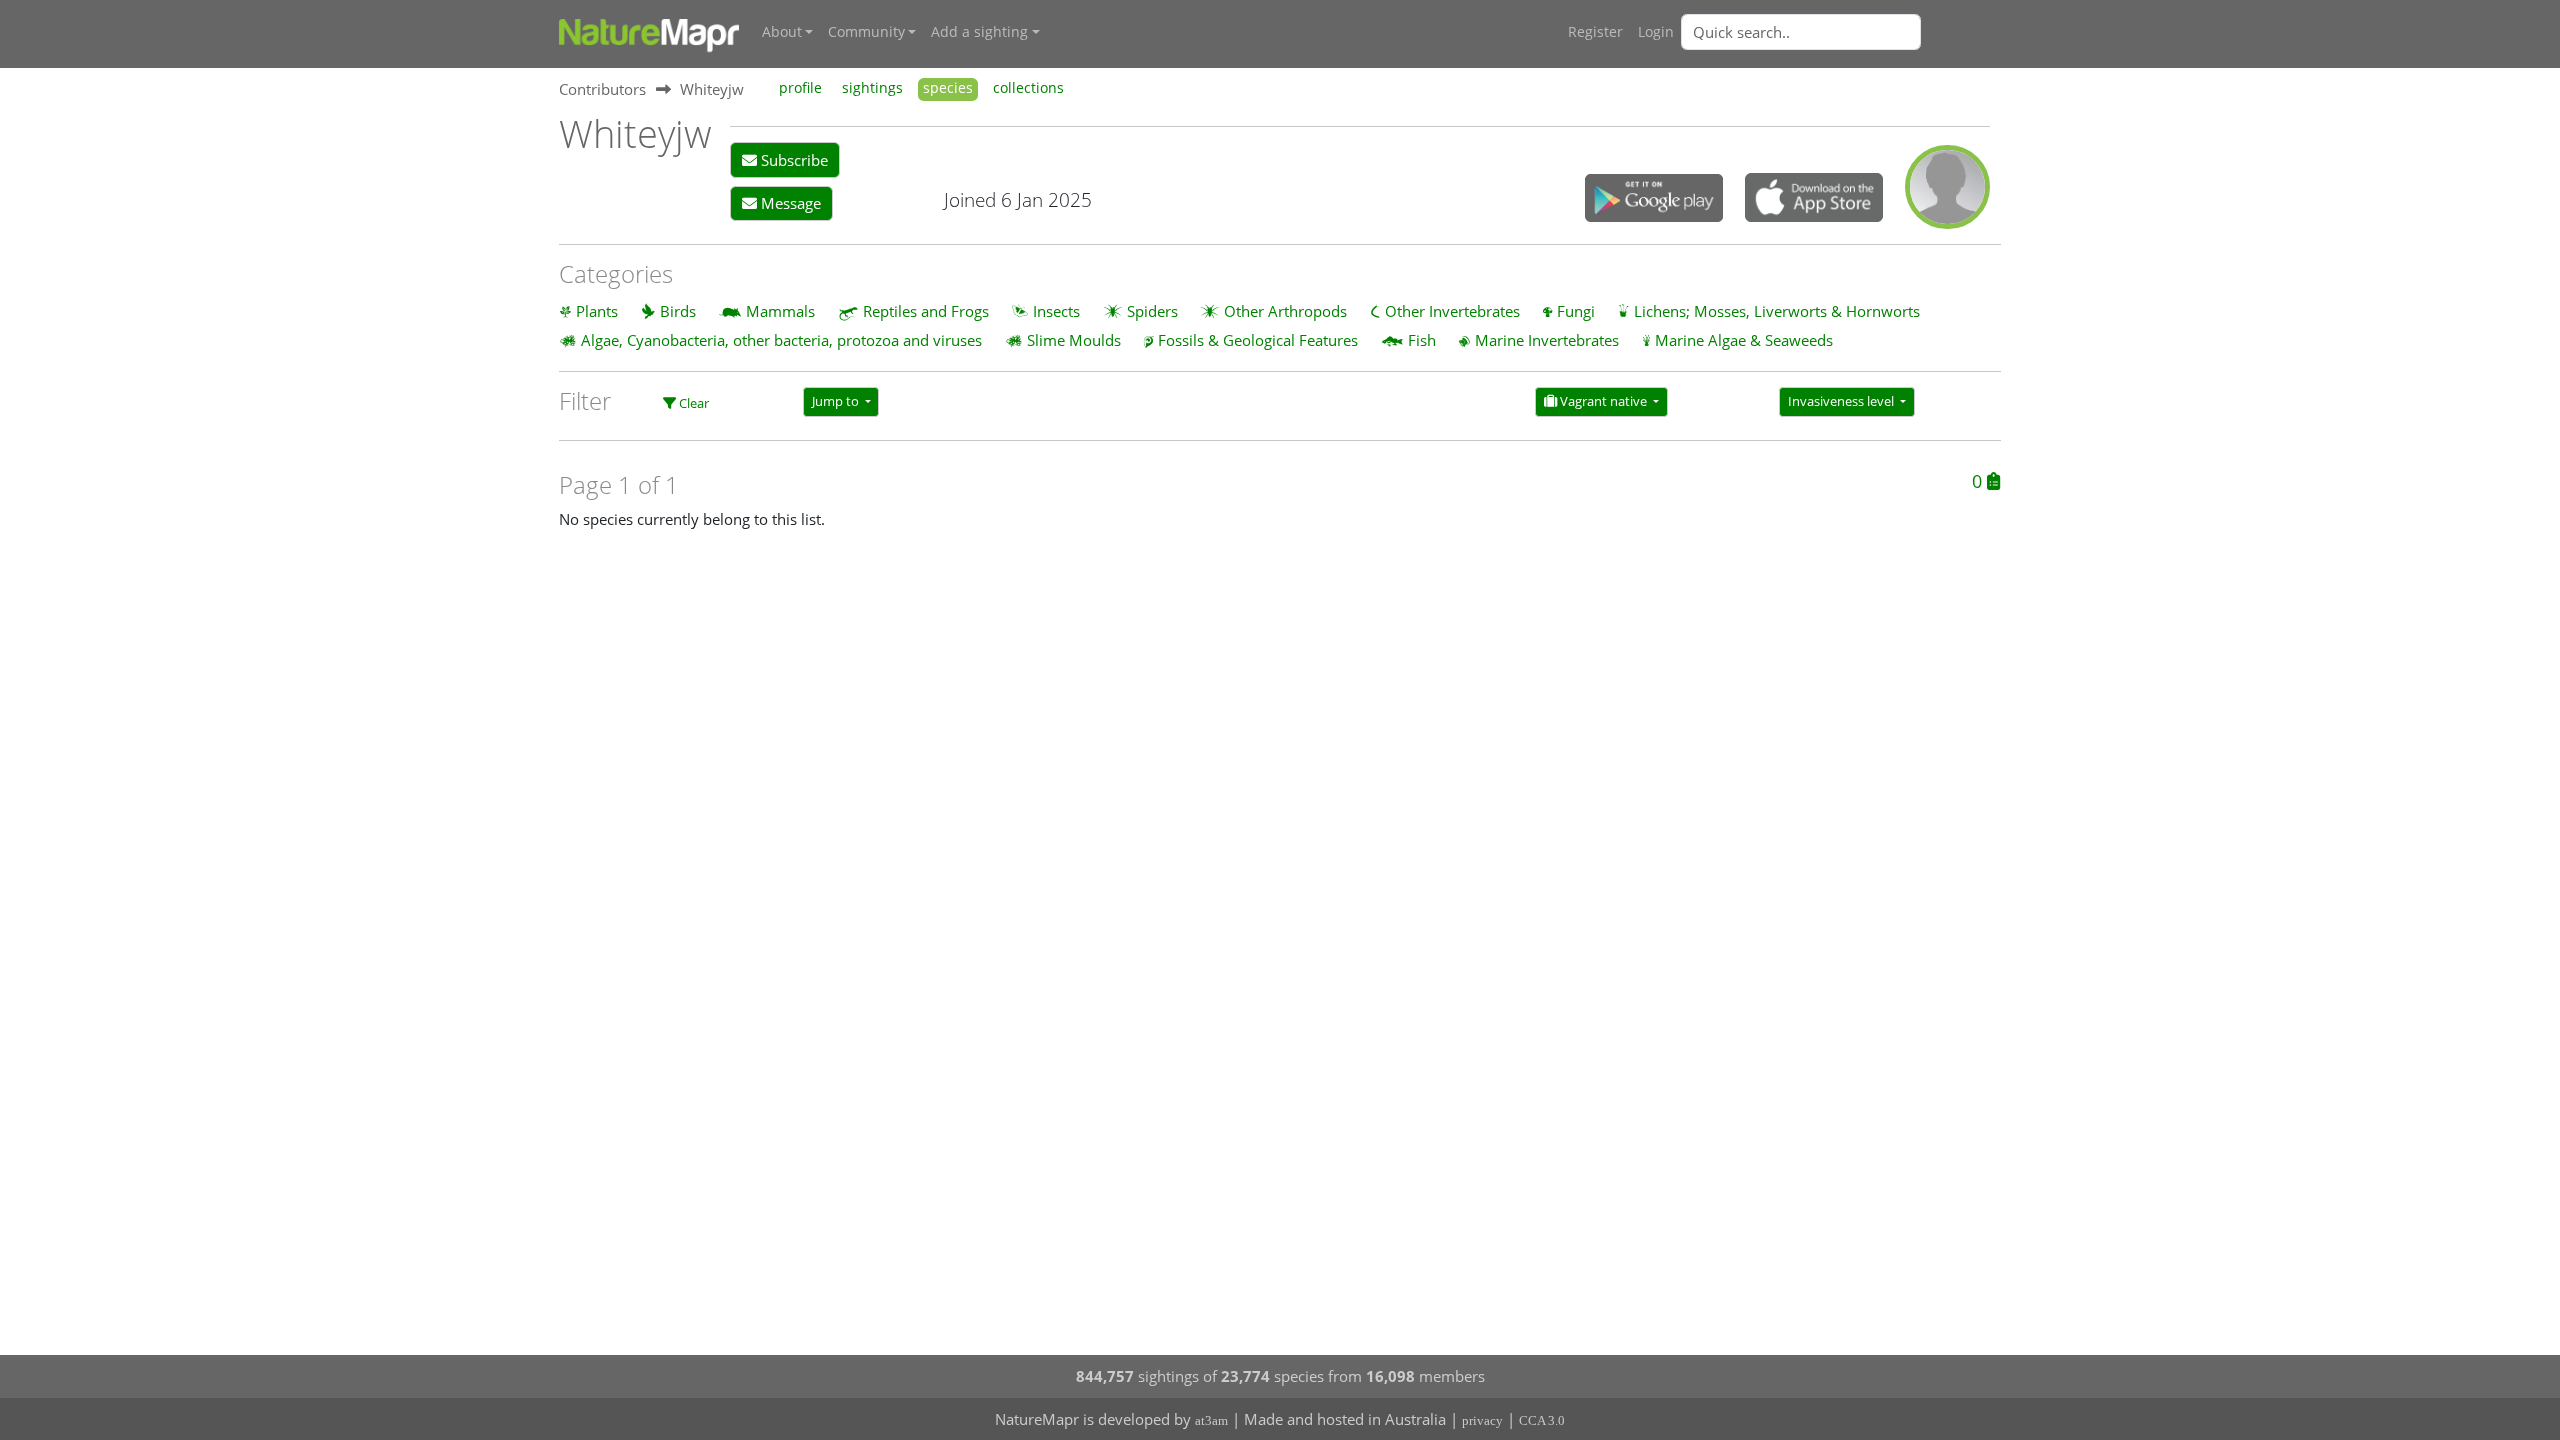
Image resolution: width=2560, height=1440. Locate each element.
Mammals (780, 311)
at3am (1211, 1420)
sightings (872, 88)
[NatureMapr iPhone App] (1814, 199)
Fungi (1576, 311)
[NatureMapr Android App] (1654, 200)
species (948, 88)
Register (1595, 32)
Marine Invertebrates (1547, 340)
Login (1656, 32)
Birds (678, 311)
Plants (597, 311)
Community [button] (866, 32)
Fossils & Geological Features (1258, 340)
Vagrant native (1603, 401)
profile (800, 88)
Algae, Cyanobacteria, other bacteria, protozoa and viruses (781, 340)
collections (1028, 88)
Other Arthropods (1285, 311)
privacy (1482, 1420)
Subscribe (792, 160)
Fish (1422, 340)
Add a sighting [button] (979, 32)
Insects (1056, 311)
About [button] (782, 32)
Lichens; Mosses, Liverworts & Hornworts (1777, 311)
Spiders (1152, 311)
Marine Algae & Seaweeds (1744, 340)
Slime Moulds (1074, 340)
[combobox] (1841, 32)
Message (789, 203)
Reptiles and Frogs (926, 311)
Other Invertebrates (1452, 311)
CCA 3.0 (1542, 1420)
